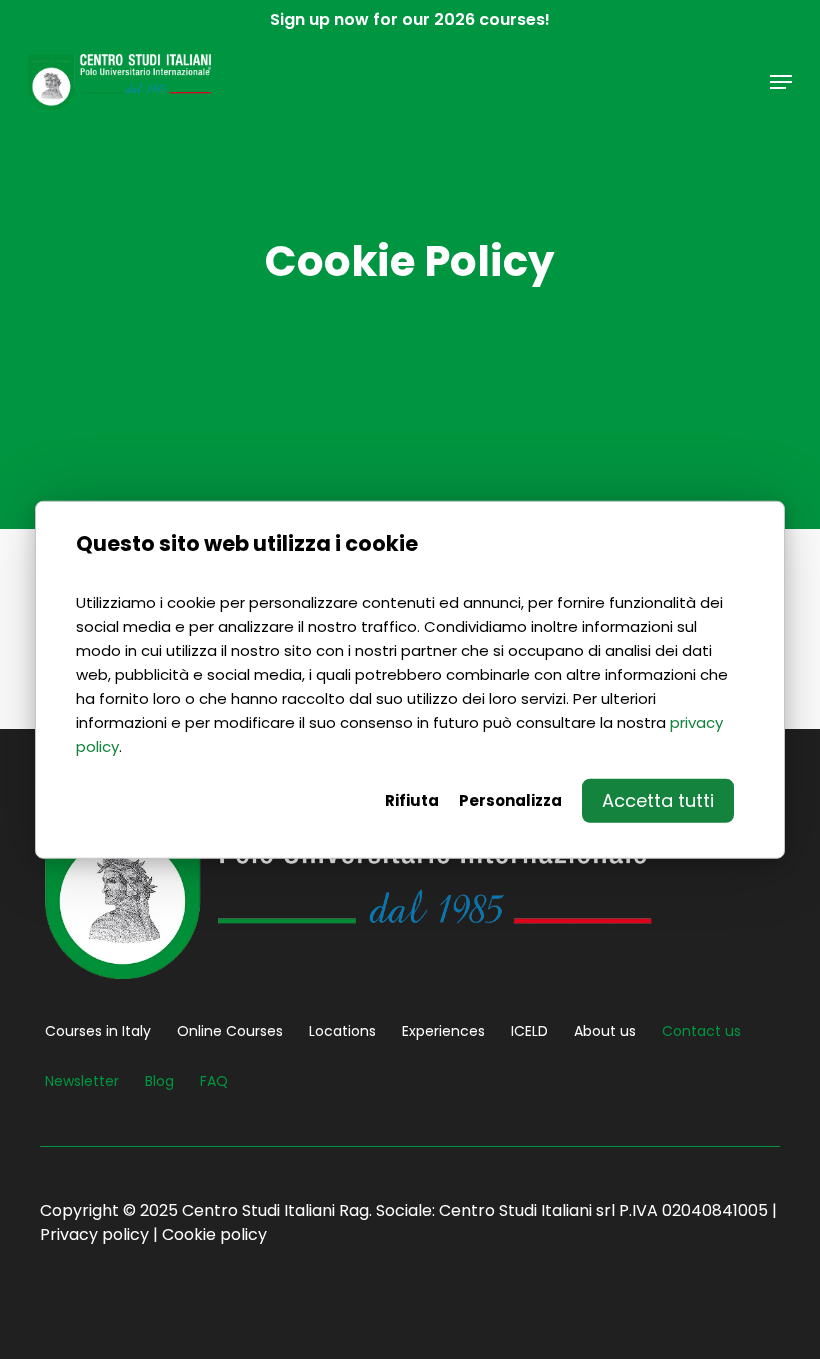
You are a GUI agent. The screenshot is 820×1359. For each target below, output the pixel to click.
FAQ (214, 1081)
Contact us (701, 1031)
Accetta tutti (658, 800)
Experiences (443, 1031)
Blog (159, 1081)
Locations (342, 1031)
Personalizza (510, 800)
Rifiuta (412, 800)
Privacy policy (94, 1234)
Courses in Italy (98, 1031)
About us (605, 1031)
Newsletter (82, 1081)
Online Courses (230, 1031)
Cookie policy (214, 1234)
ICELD (529, 1031)
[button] (781, 82)
